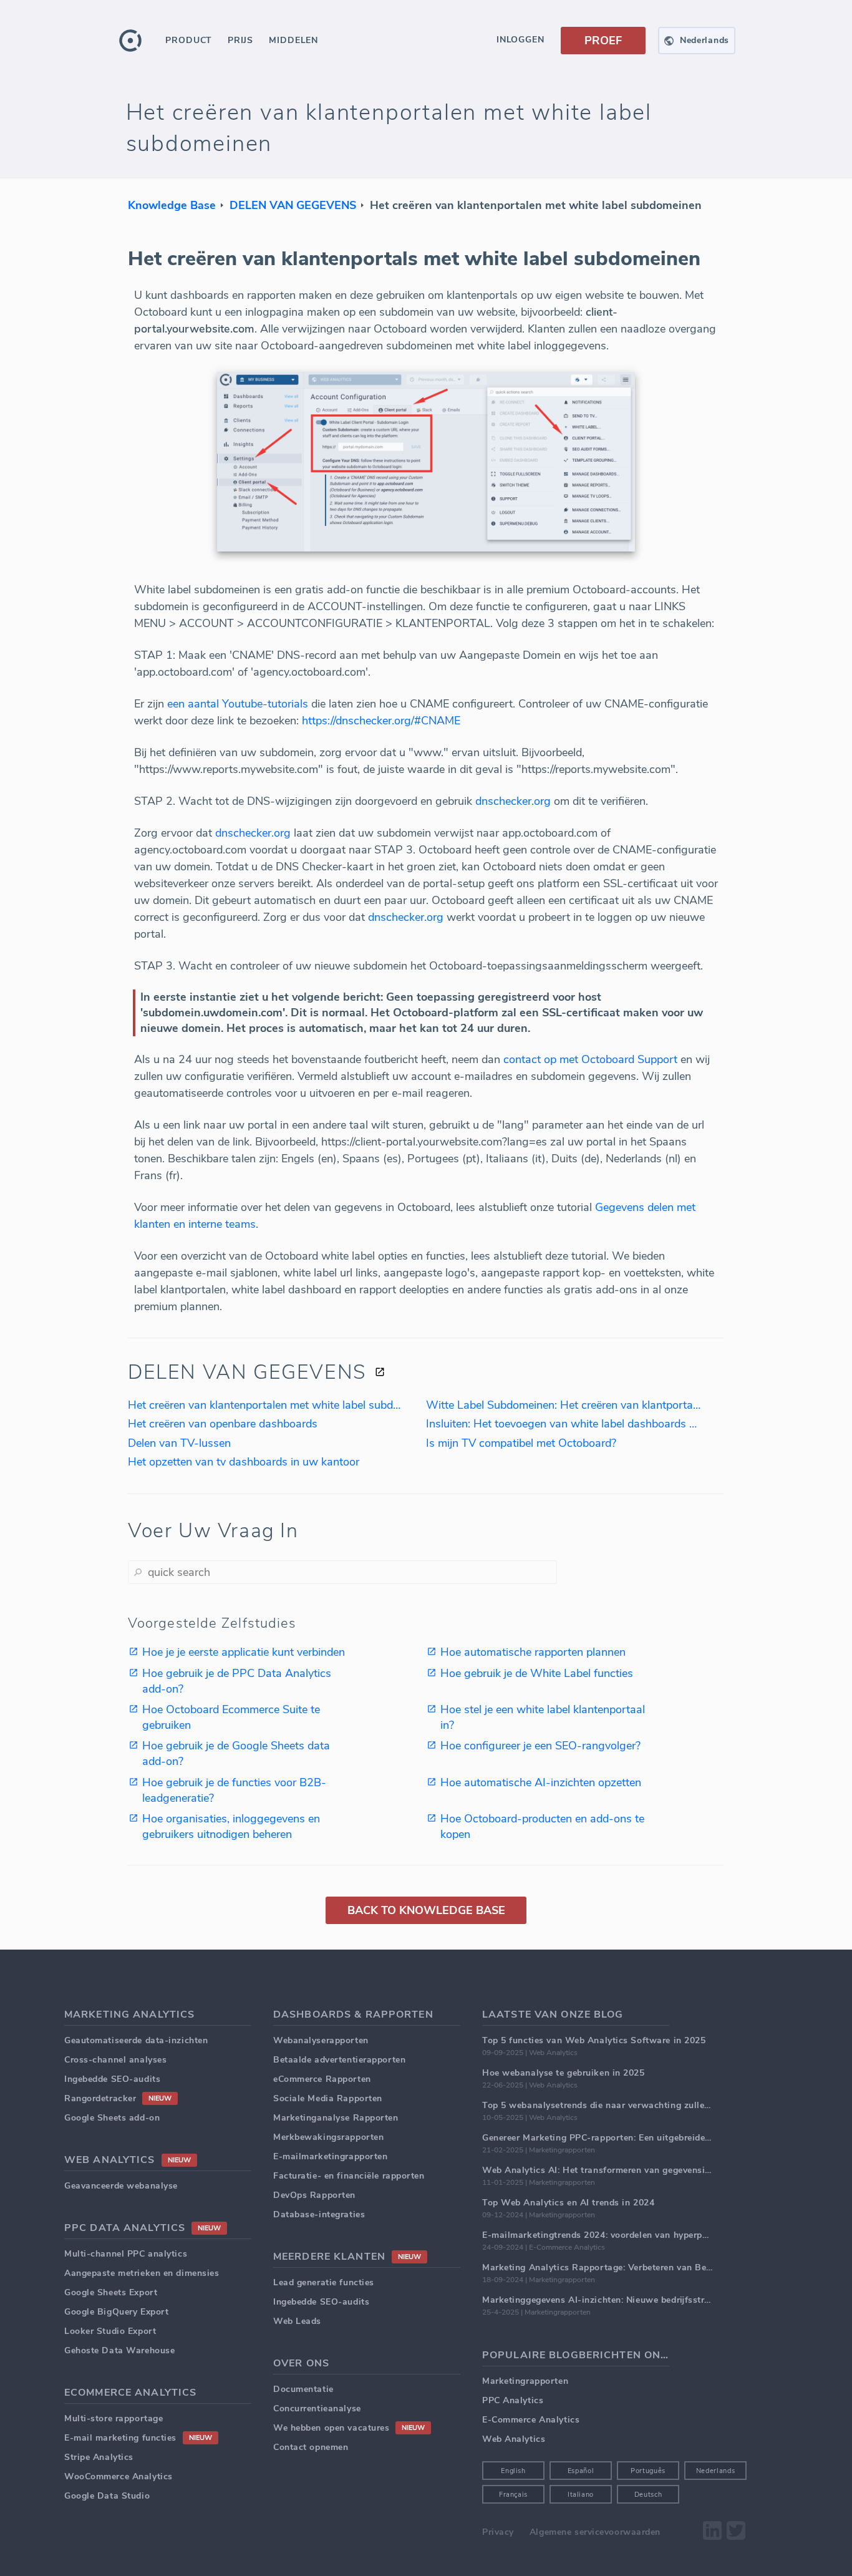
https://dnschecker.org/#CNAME (381, 721)
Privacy (498, 2532)
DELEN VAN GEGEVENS (293, 205)
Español (581, 2471)
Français (513, 2495)
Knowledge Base (172, 205)
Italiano (581, 2495)
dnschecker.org (513, 801)
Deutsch (648, 2495)
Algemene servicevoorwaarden (595, 2532)
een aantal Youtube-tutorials (238, 704)
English (513, 2471)
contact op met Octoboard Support (590, 1059)
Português (648, 2471)
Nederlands (716, 2471)
